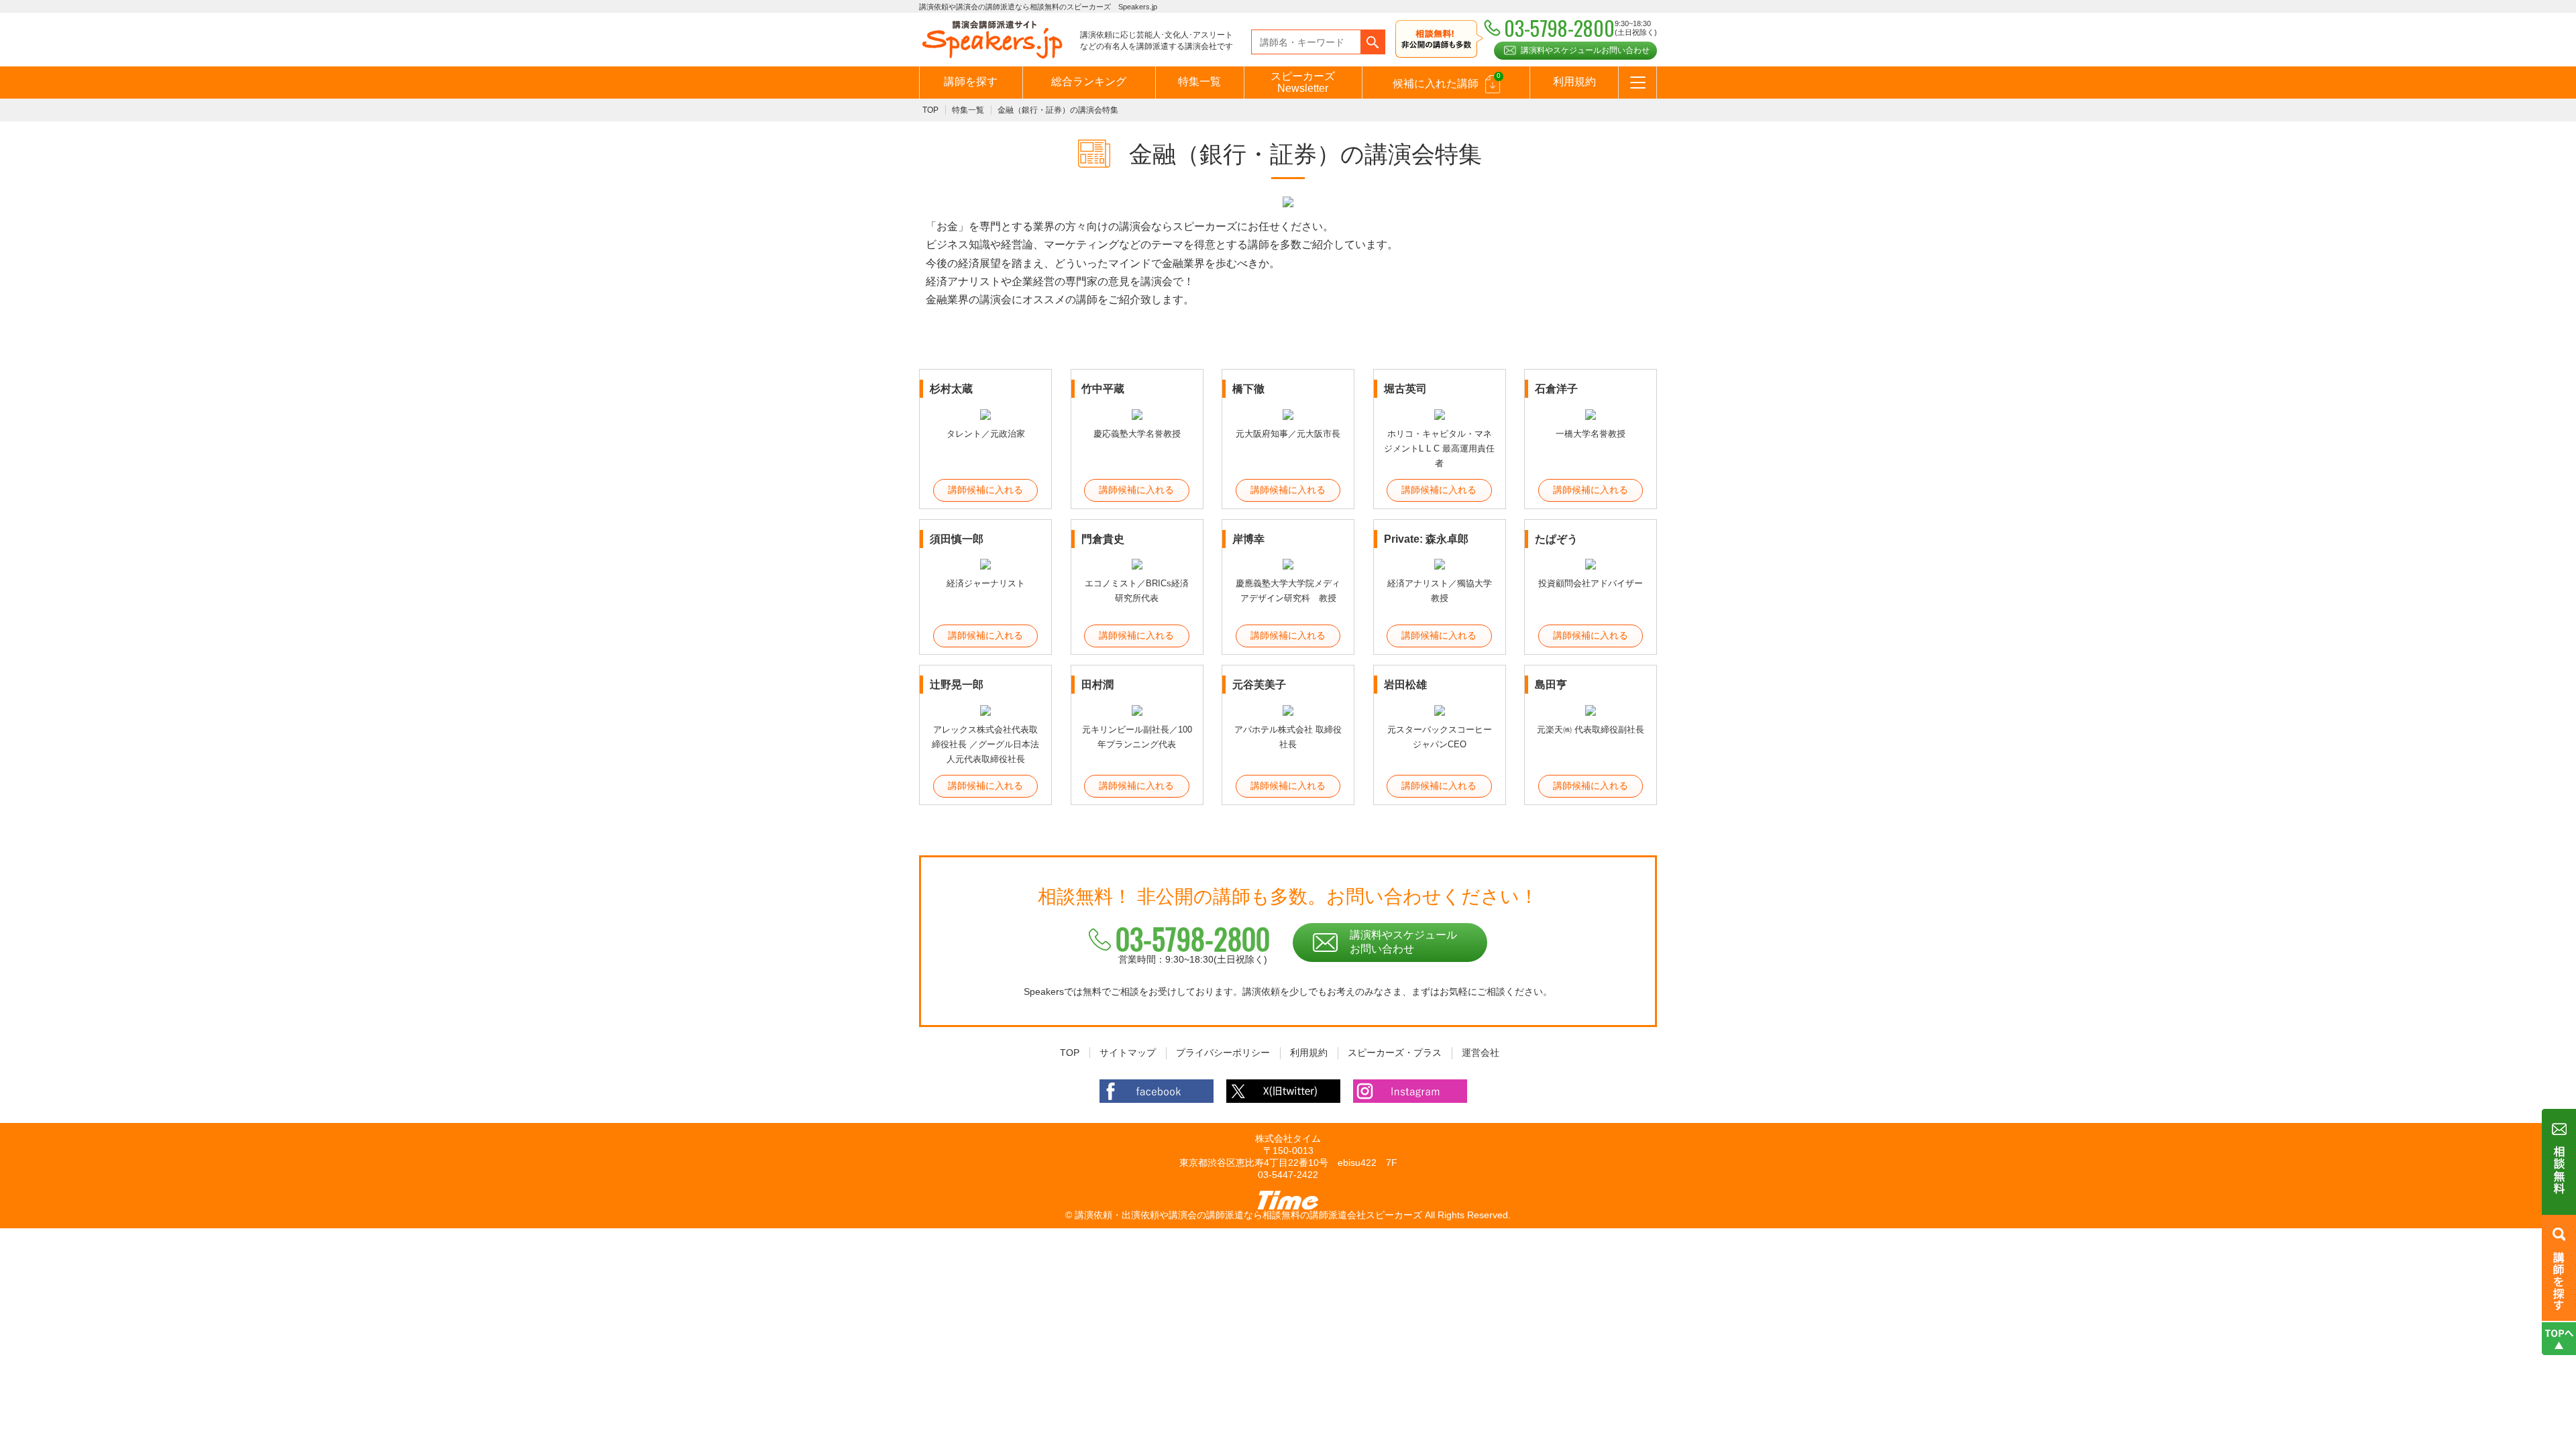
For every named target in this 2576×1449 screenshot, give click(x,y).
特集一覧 (1199, 82)
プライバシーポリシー (1223, 1053)
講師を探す (971, 82)
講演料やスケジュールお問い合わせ (1585, 50)
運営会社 (1481, 1053)
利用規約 (1574, 82)
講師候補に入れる (985, 490)
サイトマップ (1128, 1053)
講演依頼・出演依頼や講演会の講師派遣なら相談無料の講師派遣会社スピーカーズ (1248, 1215)
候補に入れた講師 (1447, 80)
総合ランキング (1089, 82)
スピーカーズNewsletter (1303, 82)
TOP (930, 110)
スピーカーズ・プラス (1395, 1053)
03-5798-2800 (1193, 938)
